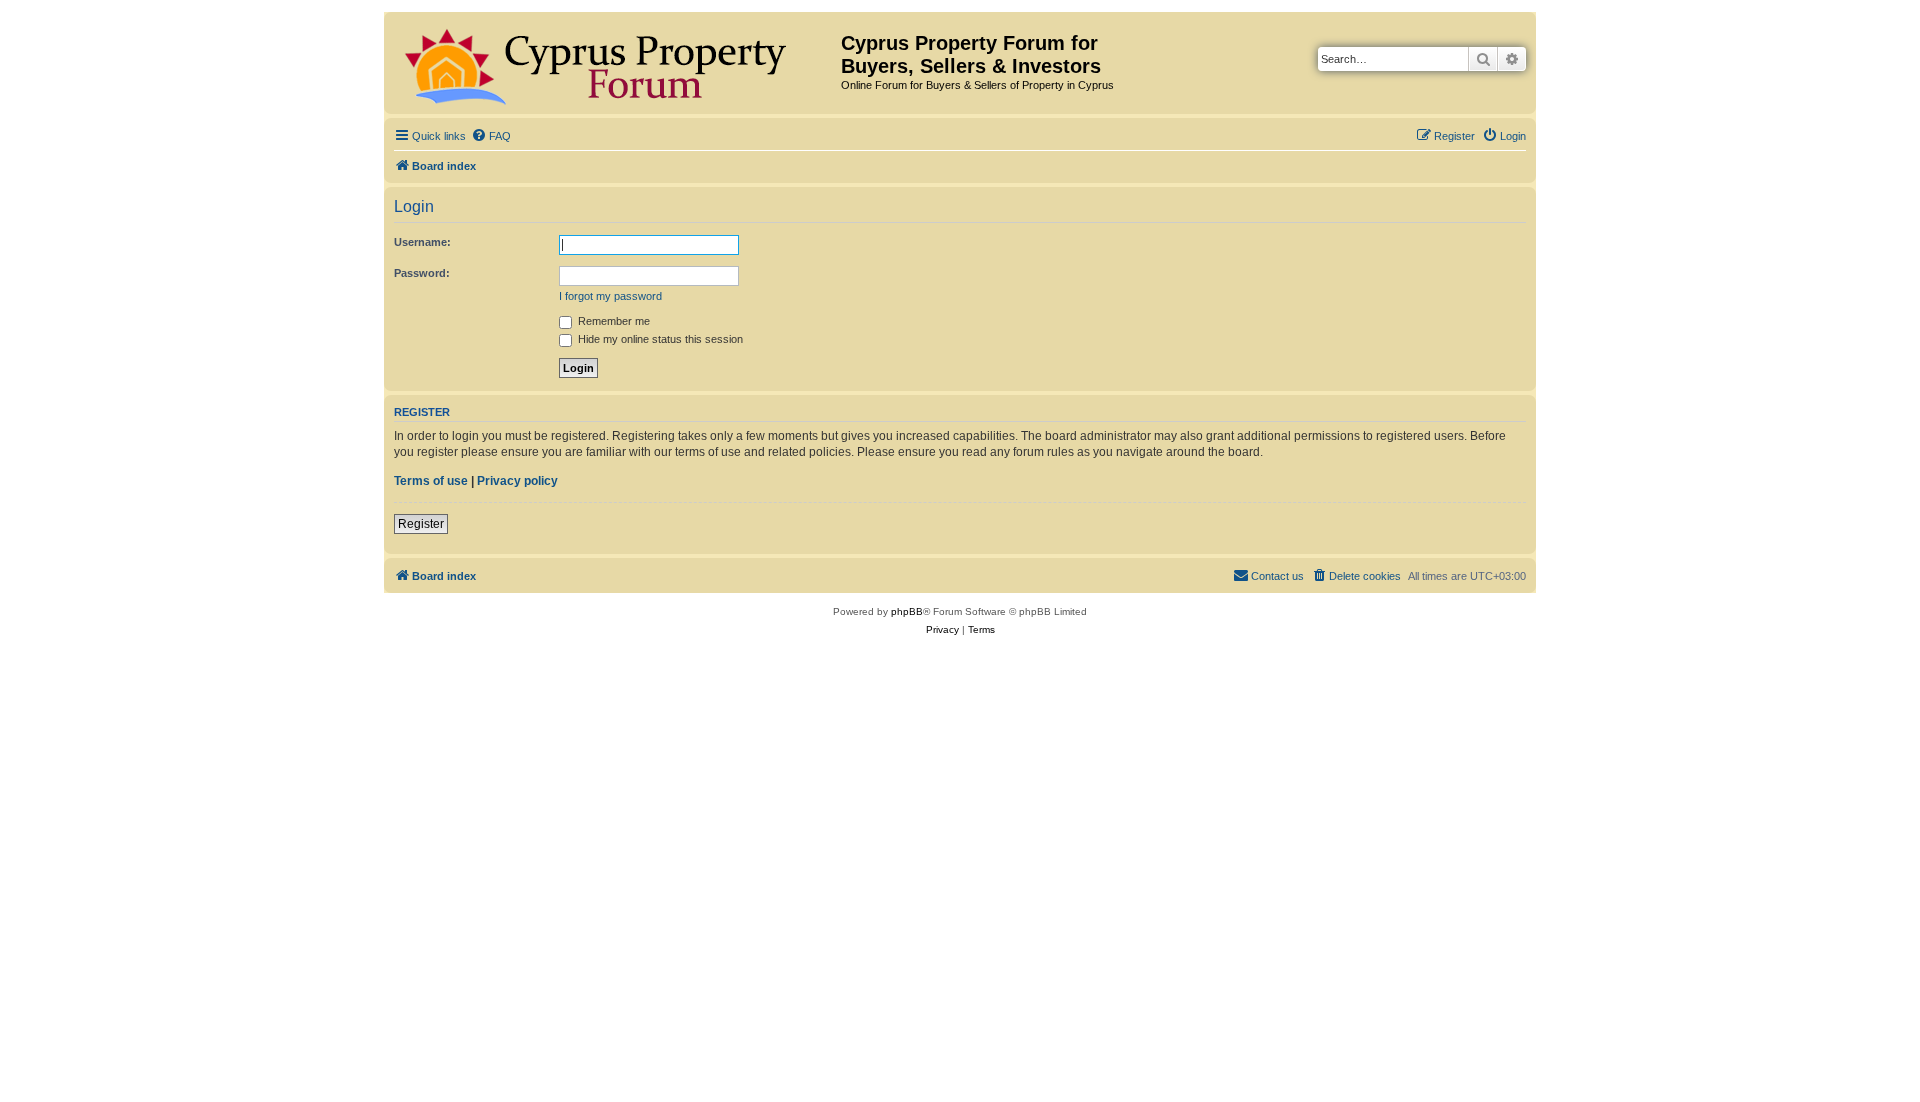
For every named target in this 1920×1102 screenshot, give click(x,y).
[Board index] (615, 63)
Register (421, 524)
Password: (422, 273)
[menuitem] (491, 136)
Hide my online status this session (659, 339)
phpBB (907, 611)
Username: (422, 242)
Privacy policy (517, 481)
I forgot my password (610, 296)
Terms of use (431, 481)
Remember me (612, 321)
